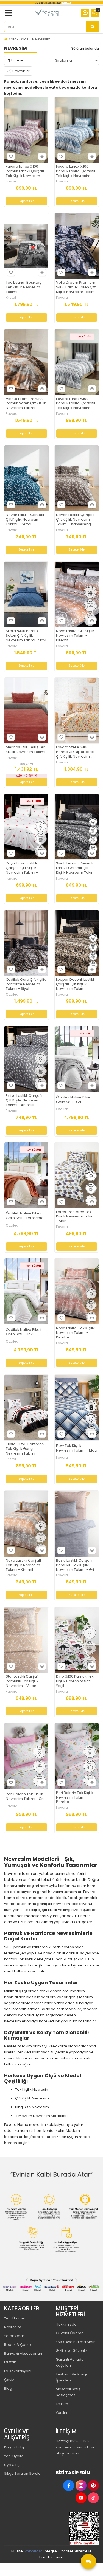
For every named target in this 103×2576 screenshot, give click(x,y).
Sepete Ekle (26, 201)
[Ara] (93, 27)
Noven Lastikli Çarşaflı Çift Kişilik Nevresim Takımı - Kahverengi (75, 520)
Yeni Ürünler (15, 2318)
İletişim (62, 2404)
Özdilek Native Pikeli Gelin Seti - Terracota (25, 1216)
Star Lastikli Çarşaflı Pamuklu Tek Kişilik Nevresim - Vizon (23, 1681)
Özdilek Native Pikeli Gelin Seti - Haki (23, 1332)
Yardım (62, 2413)
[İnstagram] (81, 2485)
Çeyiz (9, 2380)
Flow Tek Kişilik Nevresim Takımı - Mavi (77, 1448)
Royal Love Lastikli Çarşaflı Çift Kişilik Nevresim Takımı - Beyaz (22, 868)
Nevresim (43, 39)
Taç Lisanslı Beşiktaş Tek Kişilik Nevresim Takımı (23, 287)
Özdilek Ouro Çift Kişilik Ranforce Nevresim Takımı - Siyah (26, 984)
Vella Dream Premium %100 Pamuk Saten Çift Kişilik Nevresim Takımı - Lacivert (76, 287)
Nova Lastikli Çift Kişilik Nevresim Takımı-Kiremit (75, 636)
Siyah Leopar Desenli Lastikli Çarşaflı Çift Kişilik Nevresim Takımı (76, 868)
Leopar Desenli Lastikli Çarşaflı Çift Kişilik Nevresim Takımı (75, 984)
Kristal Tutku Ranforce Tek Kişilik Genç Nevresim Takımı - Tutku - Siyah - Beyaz (25, 1449)
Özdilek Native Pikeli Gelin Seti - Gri (74, 1100)
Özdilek (12, 994)
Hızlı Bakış (42, 156)
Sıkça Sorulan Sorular (23, 2474)
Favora (12, 181)
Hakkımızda (66, 2324)
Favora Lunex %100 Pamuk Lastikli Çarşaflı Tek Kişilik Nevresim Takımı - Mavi (76, 171)
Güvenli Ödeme (70, 2333)
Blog (8, 2388)
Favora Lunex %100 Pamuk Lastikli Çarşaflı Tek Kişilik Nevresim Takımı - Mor (25, 171)
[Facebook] (69, 2485)
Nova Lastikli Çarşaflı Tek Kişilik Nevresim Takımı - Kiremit (24, 1565)
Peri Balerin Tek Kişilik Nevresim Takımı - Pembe (75, 1798)
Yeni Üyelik (13, 2456)
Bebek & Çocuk (18, 2345)
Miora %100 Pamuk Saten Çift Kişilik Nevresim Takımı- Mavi (26, 636)
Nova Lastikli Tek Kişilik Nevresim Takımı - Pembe (75, 1333)
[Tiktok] (93, 2498)
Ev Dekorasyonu (18, 2371)
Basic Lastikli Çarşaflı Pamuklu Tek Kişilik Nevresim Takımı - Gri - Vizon (76, 1565)
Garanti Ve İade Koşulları (70, 2362)
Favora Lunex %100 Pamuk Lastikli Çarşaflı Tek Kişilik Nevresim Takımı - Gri (76, 404)
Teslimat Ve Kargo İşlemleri (72, 2377)
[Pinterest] (93, 2485)
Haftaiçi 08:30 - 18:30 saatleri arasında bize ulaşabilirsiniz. (75, 2447)
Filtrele (17, 60)
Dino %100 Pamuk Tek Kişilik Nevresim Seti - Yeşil (75, 1681)
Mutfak (10, 2362)
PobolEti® (33, 2551)
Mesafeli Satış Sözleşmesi (68, 2392)
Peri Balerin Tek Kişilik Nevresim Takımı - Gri (25, 1797)
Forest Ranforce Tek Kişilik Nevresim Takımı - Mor (76, 1217)
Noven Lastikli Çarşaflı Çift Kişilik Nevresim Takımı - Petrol (25, 520)
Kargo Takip (15, 2447)
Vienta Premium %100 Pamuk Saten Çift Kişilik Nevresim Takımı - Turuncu (26, 404)
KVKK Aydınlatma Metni (76, 2342)
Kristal (11, 298)
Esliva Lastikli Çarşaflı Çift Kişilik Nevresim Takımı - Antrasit (24, 1100)
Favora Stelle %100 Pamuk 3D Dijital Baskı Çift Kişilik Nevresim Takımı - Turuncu (75, 752)
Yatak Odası (19, 39)
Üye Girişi (12, 2465)
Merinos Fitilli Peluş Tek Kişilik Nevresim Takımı (26, 750)
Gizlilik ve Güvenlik (72, 2351)
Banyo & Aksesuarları (23, 2353)
